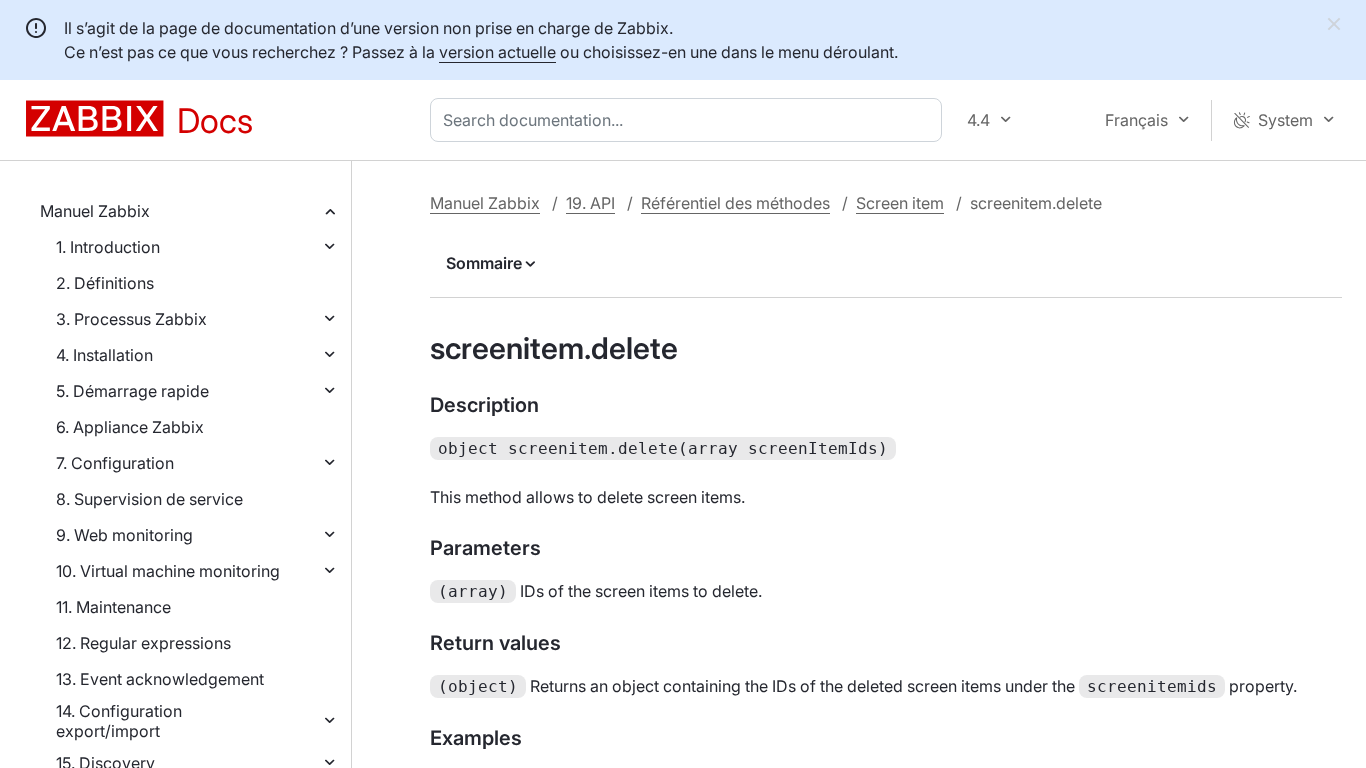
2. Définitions (105, 283)
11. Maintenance (113, 607)
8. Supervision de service (149, 499)
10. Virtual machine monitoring (168, 571)
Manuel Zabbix (95, 211)
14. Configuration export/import (119, 721)
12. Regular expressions (143, 643)
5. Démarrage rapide (132, 391)
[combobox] (690, 120)
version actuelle (497, 52)
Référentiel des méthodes (735, 203)
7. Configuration (115, 463)
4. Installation (104, 355)
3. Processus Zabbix (131, 319)
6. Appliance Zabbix (130, 427)
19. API (590, 203)
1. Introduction (108, 247)
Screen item (900, 203)
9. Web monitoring (124, 535)
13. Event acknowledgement (160, 679)
